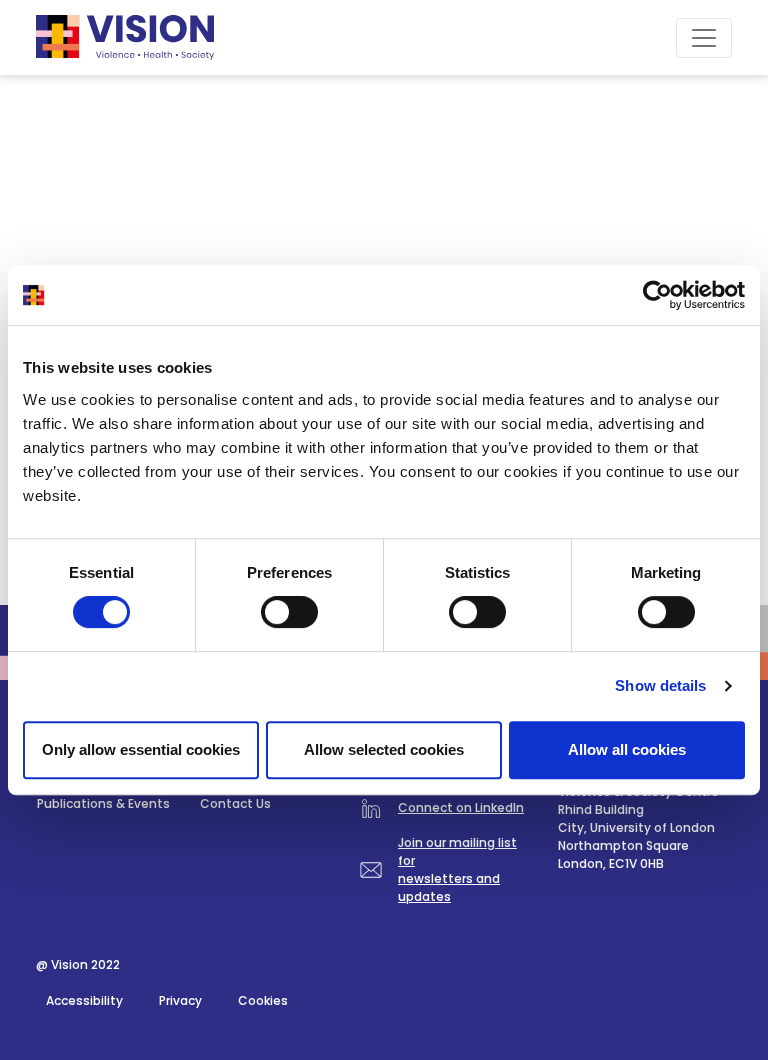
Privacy (180, 1000)
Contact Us (235, 803)
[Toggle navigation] (704, 38)
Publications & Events (103, 803)
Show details (660, 685)
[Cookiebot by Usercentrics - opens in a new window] (657, 295)
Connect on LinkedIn (461, 807)
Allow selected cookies (384, 749)
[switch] (289, 612)
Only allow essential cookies (141, 749)
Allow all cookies (627, 749)
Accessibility (84, 1000)
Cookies (263, 1000)
